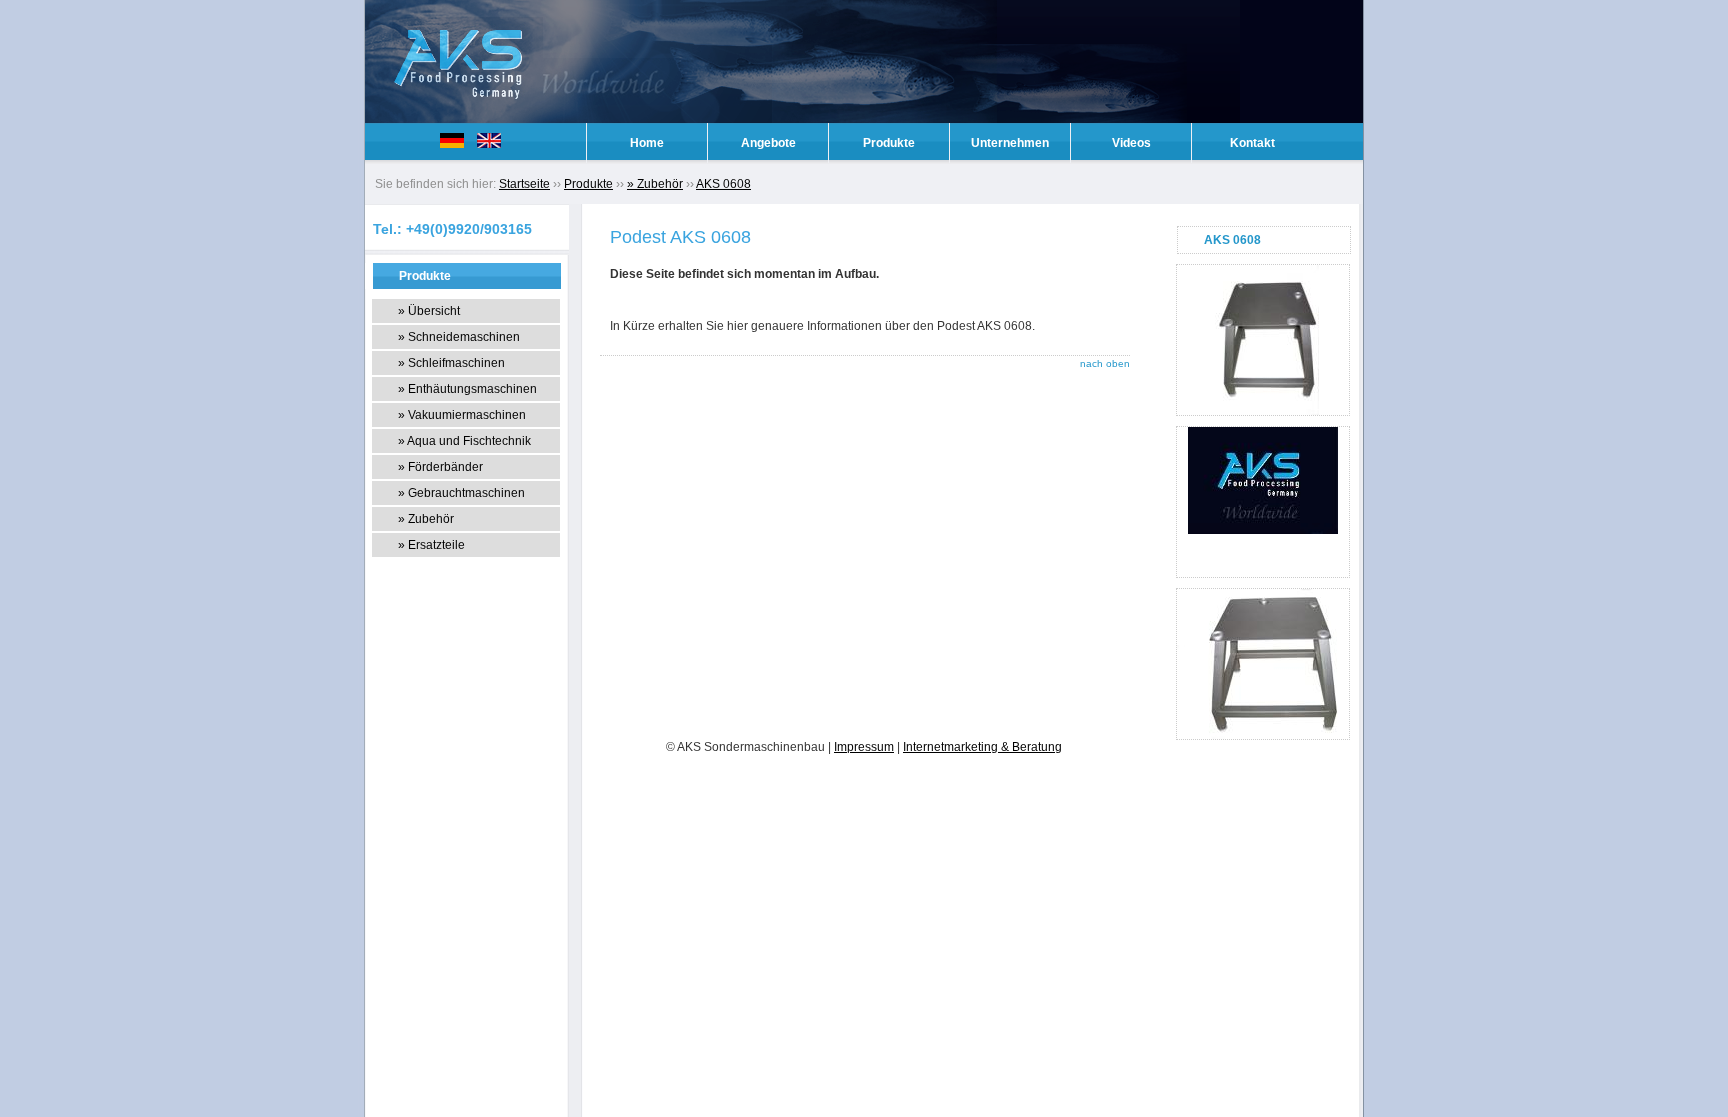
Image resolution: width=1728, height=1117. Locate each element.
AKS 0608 (723, 184)
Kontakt (1252, 143)
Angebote (768, 143)
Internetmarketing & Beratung (982, 747)
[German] (457, 144)
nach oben (1105, 363)
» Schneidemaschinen (459, 337)
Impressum (864, 747)
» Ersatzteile (431, 545)
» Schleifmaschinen (451, 363)
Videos (1131, 143)
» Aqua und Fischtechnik (464, 441)
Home (647, 143)
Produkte (889, 143)
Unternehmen (1010, 143)
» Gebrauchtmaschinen (461, 493)
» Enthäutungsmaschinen (467, 389)
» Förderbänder (440, 467)
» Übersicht (429, 311)
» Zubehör (655, 184)
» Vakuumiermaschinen (462, 415)
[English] (494, 144)
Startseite (524, 184)
